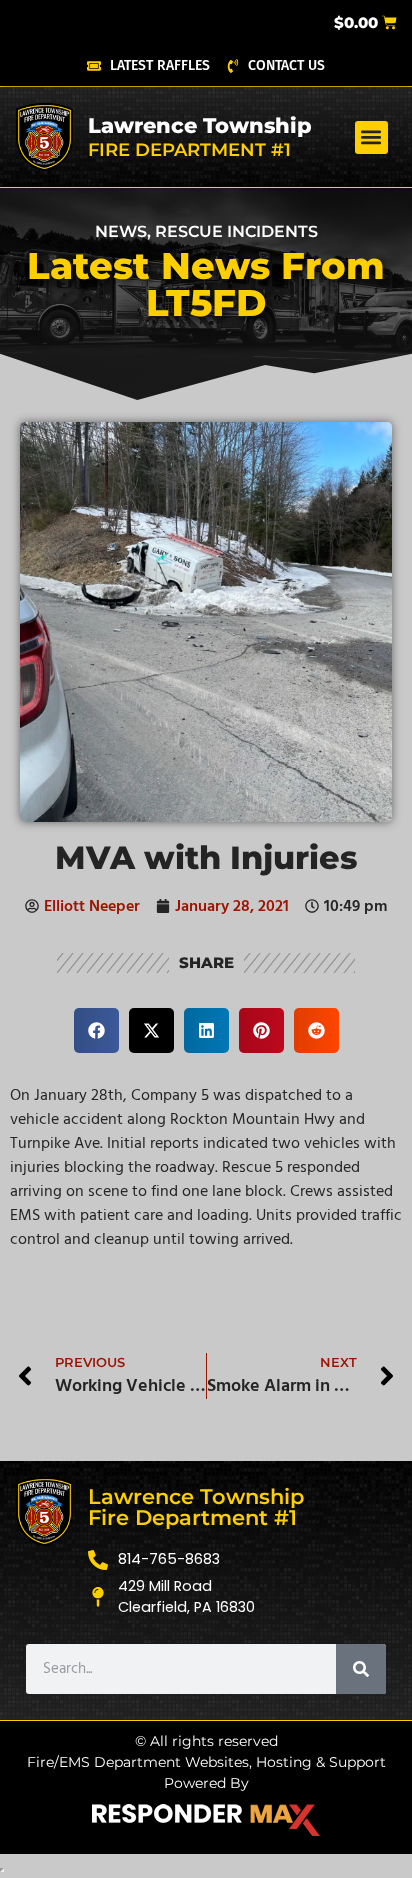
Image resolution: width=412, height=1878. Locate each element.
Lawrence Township (200, 125)
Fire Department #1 (189, 150)
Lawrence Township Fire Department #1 (196, 1507)
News (121, 231)
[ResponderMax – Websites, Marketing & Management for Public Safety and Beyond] (206, 1820)
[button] (371, 137)
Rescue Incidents (236, 231)
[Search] (361, 1669)
